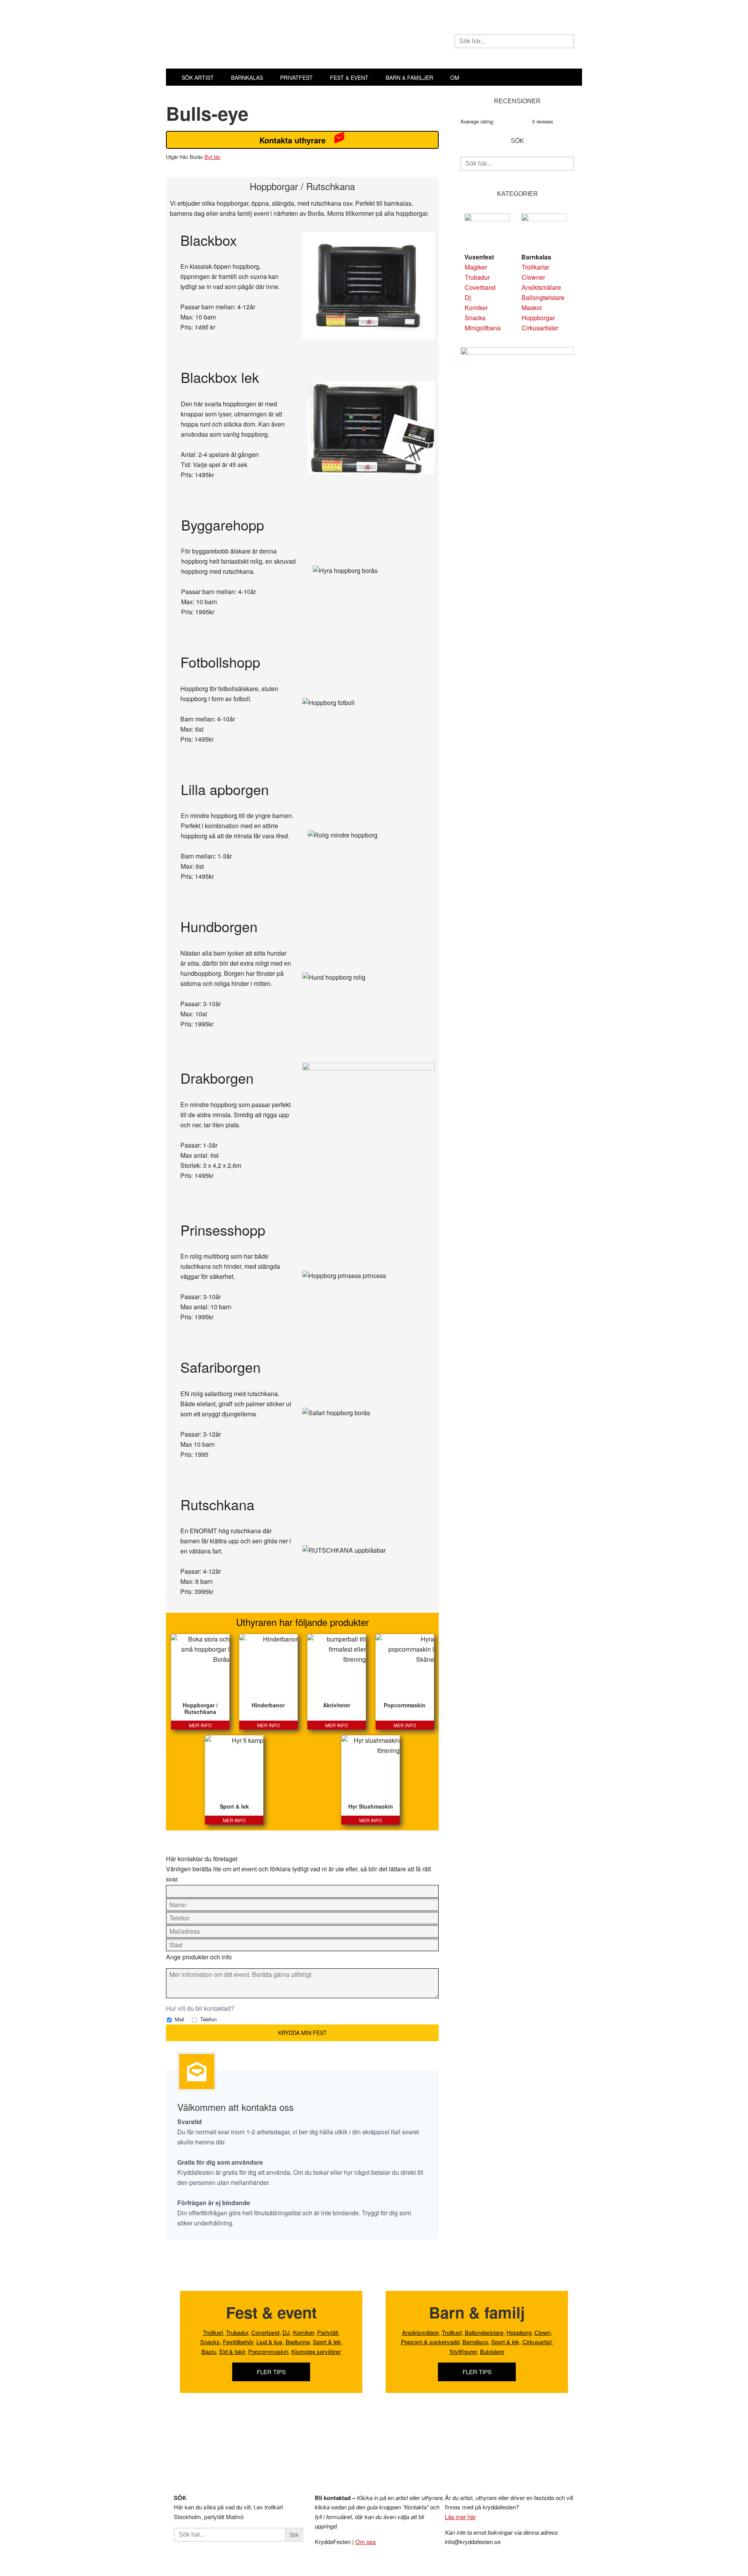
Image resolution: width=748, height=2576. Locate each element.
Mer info (200, 1725)
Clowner (533, 277)
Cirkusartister (540, 328)
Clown (542, 2332)
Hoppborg (519, 2332)
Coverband (480, 287)
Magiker (476, 267)
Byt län (213, 157)
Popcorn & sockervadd (430, 2342)
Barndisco (475, 2342)
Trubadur (477, 277)
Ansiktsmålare (541, 287)
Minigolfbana (483, 328)
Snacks (475, 318)
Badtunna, (298, 2342)
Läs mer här (460, 2517)
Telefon (208, 2019)
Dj (468, 297)
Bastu (209, 2351)
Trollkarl (213, 2332)
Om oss (366, 2542)
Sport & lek (327, 2342)
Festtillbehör (238, 2342)
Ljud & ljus (269, 2342)
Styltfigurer (463, 2351)
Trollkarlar (535, 267)
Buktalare (492, 2351)
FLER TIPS (271, 2372)
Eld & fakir (232, 2351)
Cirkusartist (537, 2342)
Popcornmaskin (268, 2351)
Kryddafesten (285, 42)
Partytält (328, 2332)
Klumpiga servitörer (316, 2351)
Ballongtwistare (543, 297)
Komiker (476, 308)
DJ (286, 2332)
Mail (179, 2019)
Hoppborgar (538, 318)
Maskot (532, 308)
